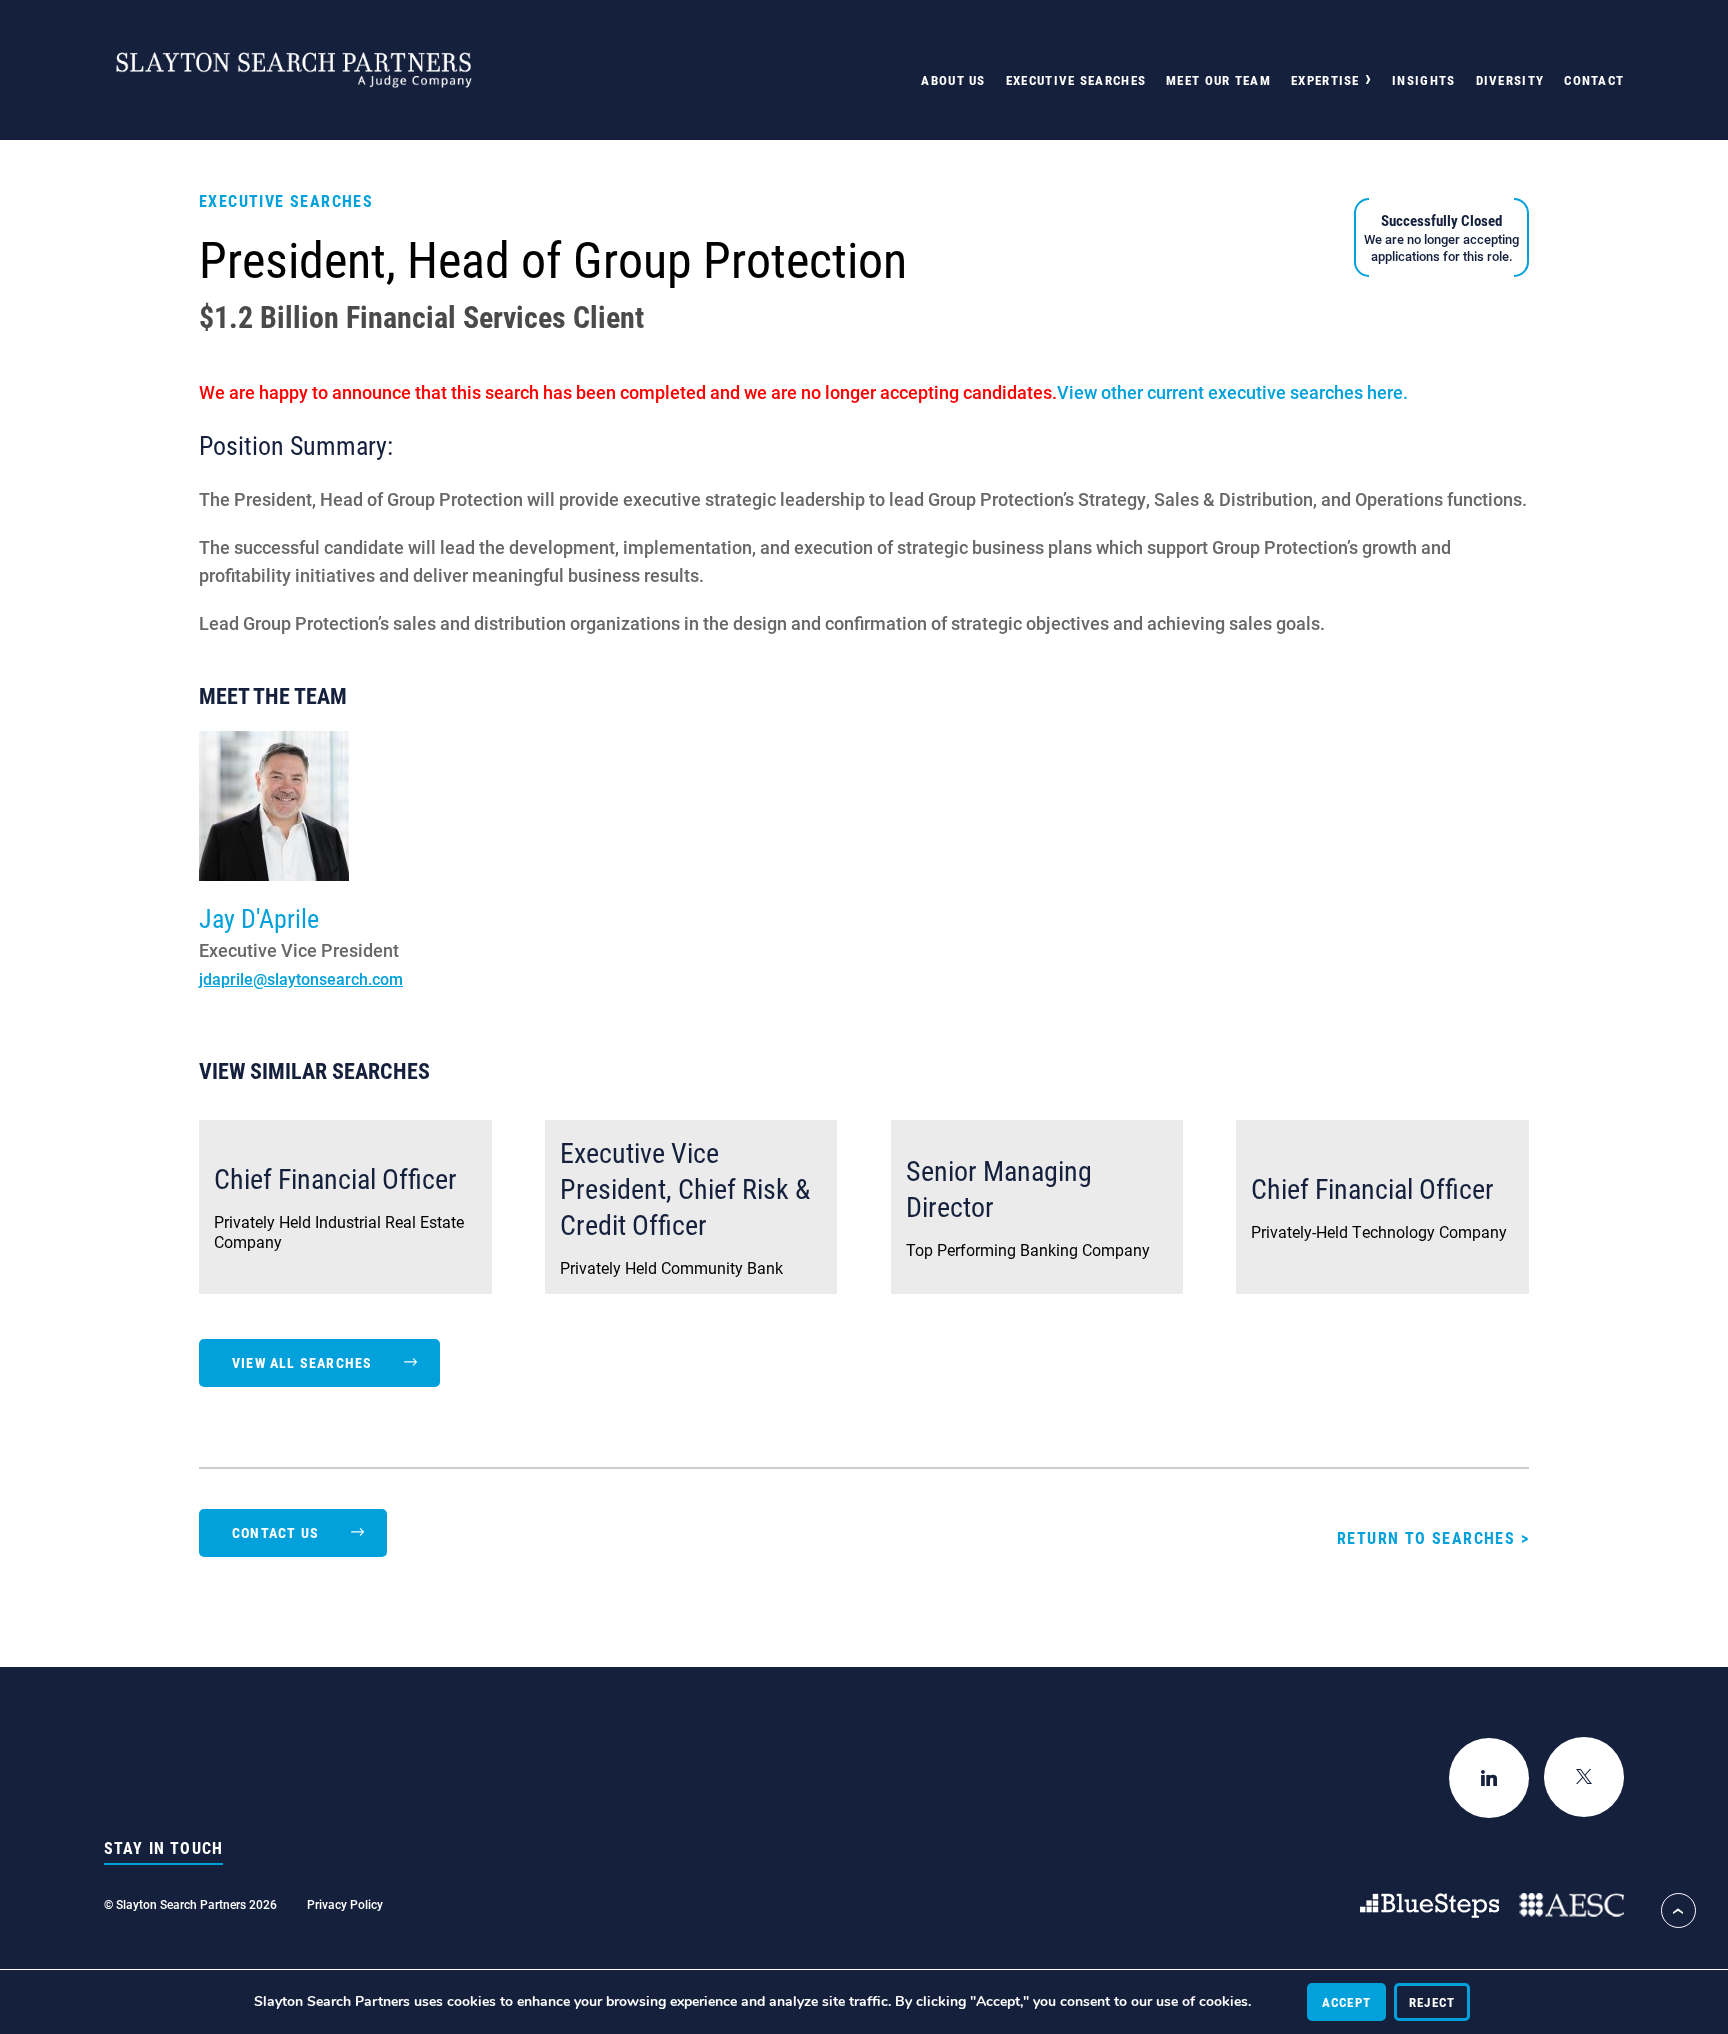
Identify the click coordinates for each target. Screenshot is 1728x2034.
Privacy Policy (345, 1904)
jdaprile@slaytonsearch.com (301, 978)
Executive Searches (1076, 80)
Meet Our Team (1218, 80)
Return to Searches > (1433, 1537)
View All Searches (302, 1362)
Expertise (1325, 80)
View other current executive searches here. (1232, 392)
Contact (1594, 80)
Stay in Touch (164, 1848)
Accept (1346, 2002)
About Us (953, 80)
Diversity (1510, 80)
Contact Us (275, 1532)
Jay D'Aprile (259, 918)
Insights (1423, 80)
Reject (1432, 2002)
